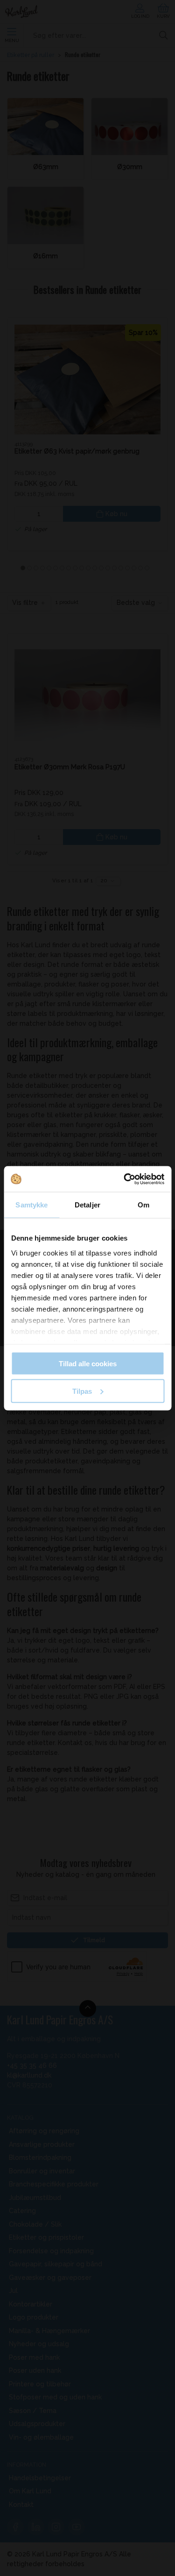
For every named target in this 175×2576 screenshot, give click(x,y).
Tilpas (82, 1391)
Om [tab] (143, 1205)
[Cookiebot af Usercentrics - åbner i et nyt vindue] (125, 1179)
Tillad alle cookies (88, 1364)
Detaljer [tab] (87, 1205)
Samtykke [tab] (31, 1205)
